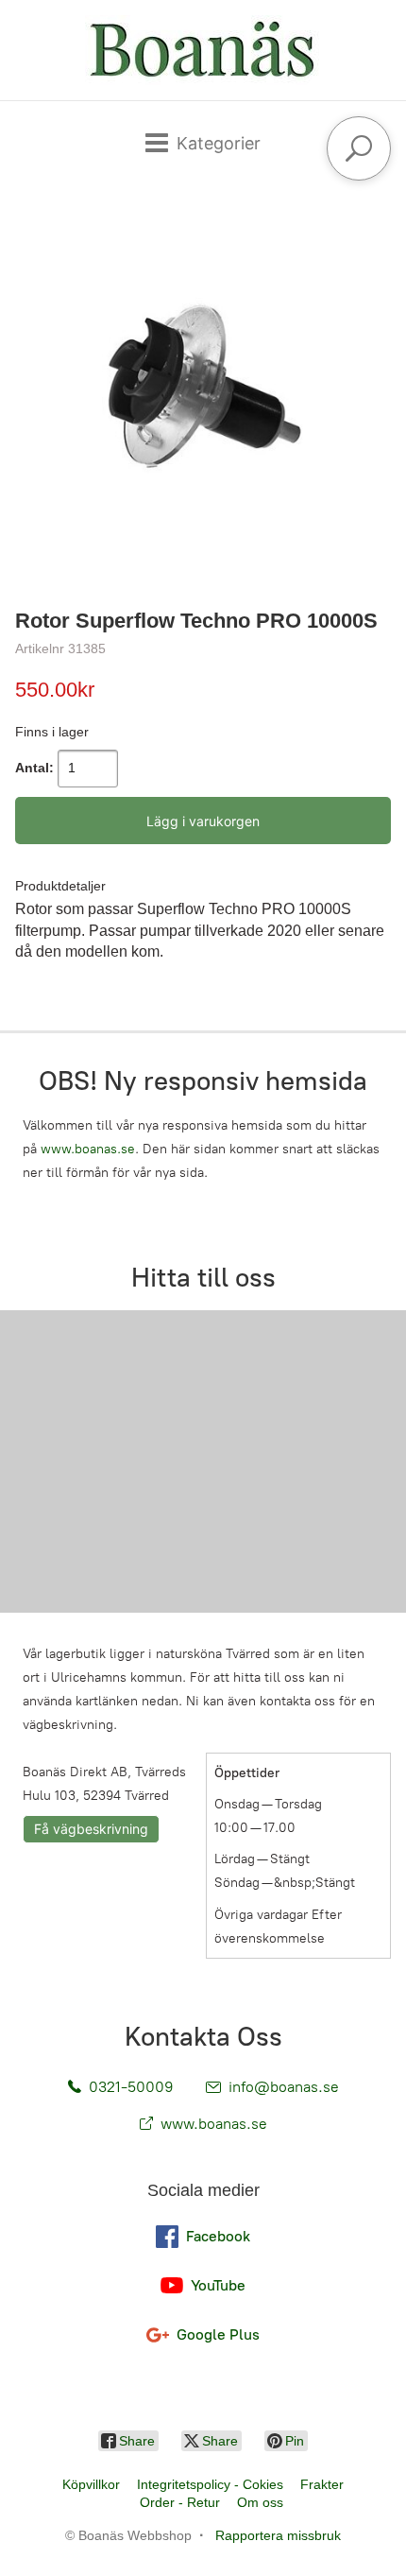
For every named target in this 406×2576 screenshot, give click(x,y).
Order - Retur (180, 2502)
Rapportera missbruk (278, 2535)
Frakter (322, 2484)
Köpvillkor (91, 2484)
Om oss (260, 2502)
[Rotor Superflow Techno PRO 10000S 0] (203, 391)
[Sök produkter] (359, 148)
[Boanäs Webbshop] (203, 50)
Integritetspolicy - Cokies (210, 2484)
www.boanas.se (88, 1149)
